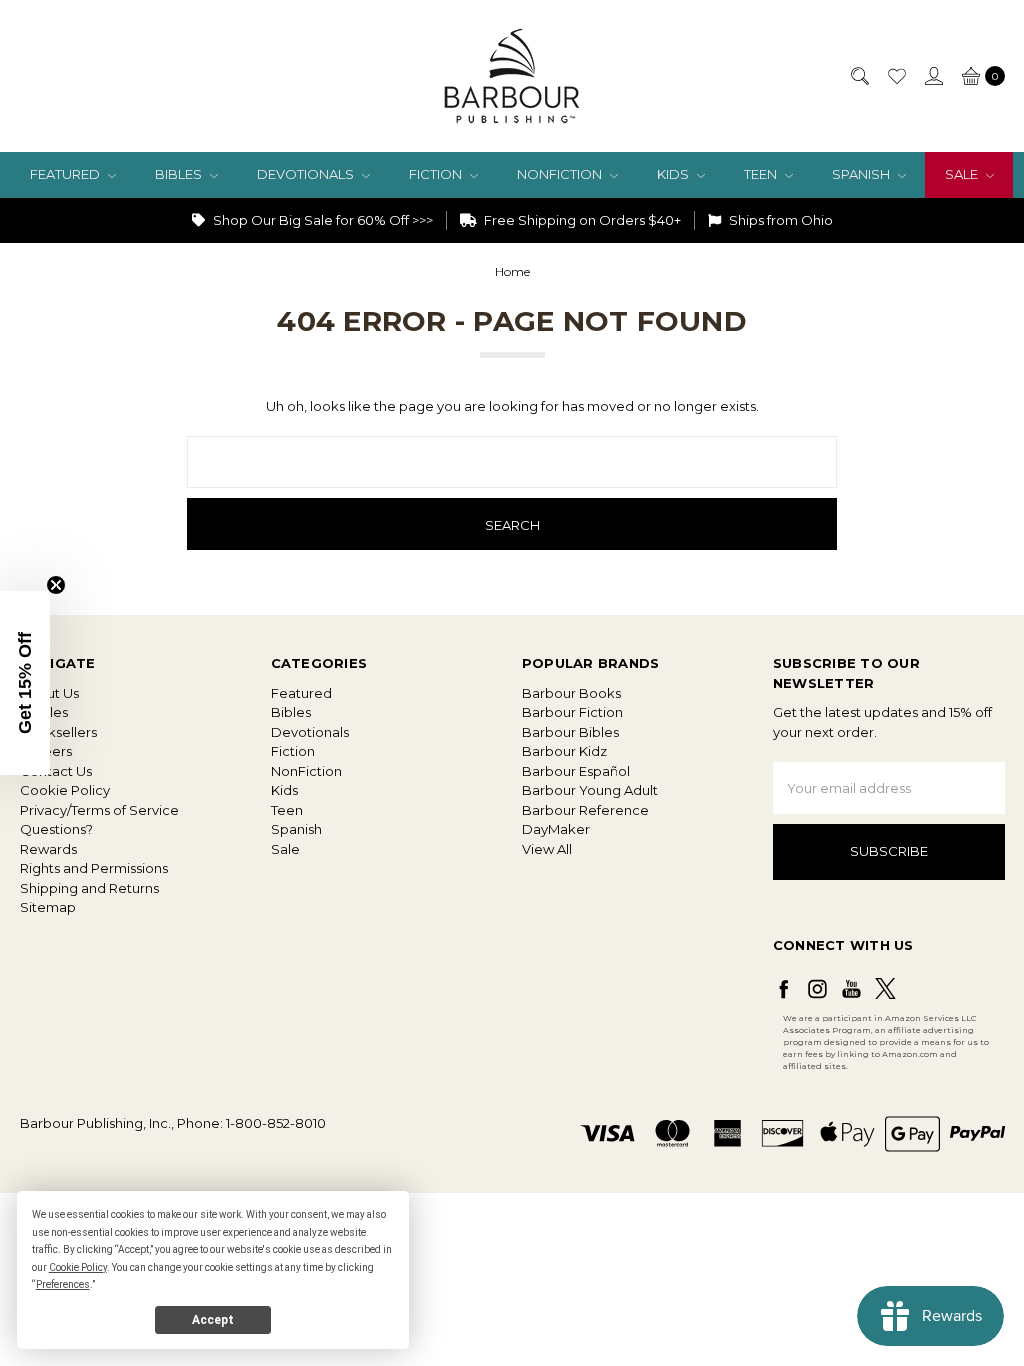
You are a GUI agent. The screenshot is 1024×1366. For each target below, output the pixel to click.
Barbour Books (571, 693)
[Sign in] (933, 76)
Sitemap (48, 907)
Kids (674, 174)
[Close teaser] (56, 585)
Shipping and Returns (89, 888)
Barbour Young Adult (590, 790)
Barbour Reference (585, 810)
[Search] (859, 76)
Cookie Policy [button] (78, 1267)
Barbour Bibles (570, 732)
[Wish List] (896, 76)
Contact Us (56, 771)
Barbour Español (576, 771)
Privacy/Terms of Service (99, 810)
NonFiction (561, 174)
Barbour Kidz (564, 751)
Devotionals (307, 174)
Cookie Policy (65, 790)
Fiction (437, 174)
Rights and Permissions (94, 868)
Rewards (48, 849)
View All (547, 849)
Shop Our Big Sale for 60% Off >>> (321, 220)
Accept (213, 1320)
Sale (963, 174)
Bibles (180, 174)
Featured (66, 174)
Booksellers (58, 732)
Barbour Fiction (572, 712)
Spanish (862, 174)
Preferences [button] (63, 1284)
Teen (762, 174)
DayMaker (556, 829)
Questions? (56, 829)
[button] (25, 683)
